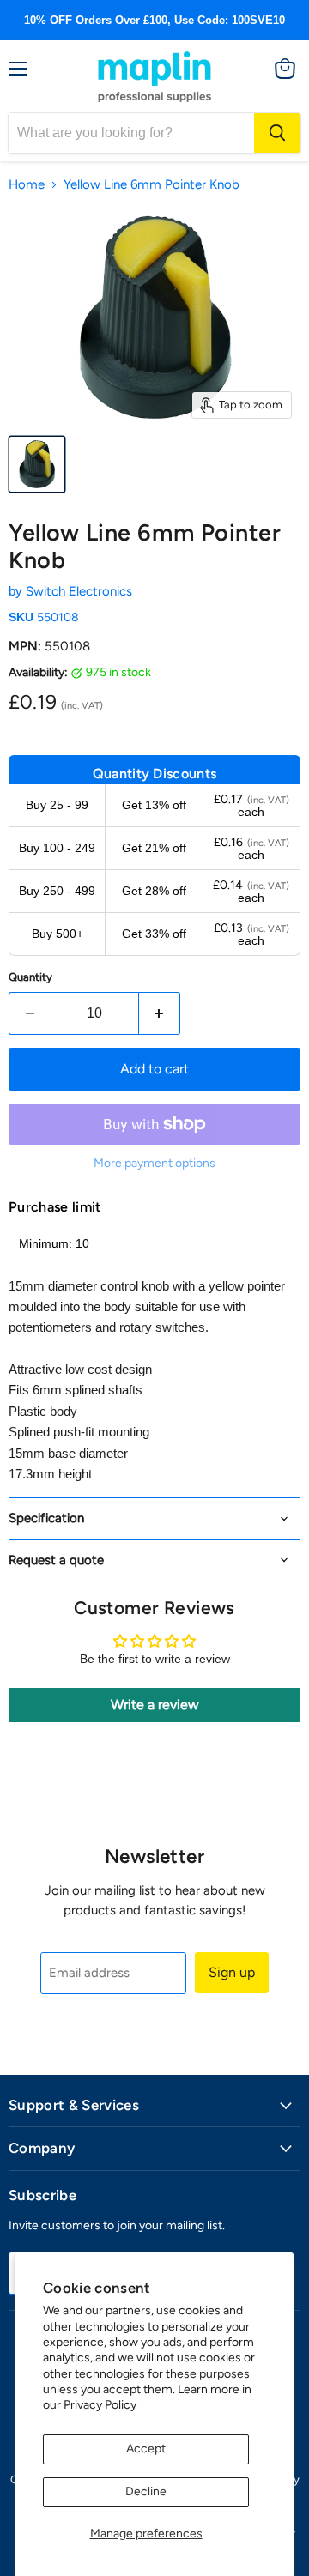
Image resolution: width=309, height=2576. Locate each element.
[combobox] (131, 133)
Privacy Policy (100, 2405)
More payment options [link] (154, 1164)
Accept (146, 2449)
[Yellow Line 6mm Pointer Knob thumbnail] (37, 464)
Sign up (232, 1972)
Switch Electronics (79, 591)
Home (27, 185)
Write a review (155, 1705)
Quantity (30, 977)
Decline (146, 2491)
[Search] (277, 133)
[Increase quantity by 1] (160, 1013)
